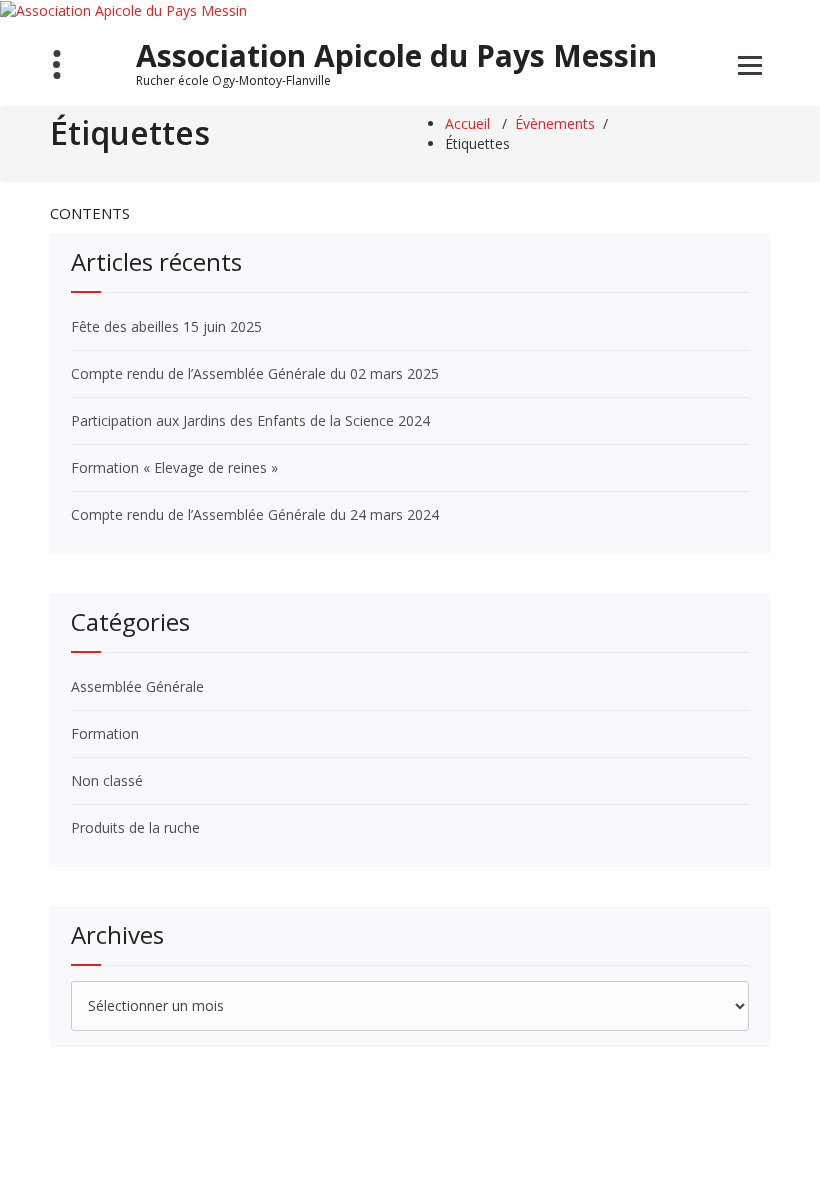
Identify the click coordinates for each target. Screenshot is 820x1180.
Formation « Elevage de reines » (174, 467)
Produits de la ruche (135, 827)
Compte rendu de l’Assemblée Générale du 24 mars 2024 (255, 514)
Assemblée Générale (137, 686)
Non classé (107, 780)
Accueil (467, 123)
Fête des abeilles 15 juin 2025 (166, 326)
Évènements (555, 123)
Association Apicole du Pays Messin (396, 56)
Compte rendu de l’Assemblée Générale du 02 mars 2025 (255, 373)
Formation (105, 733)
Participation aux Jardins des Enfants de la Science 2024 (250, 420)
